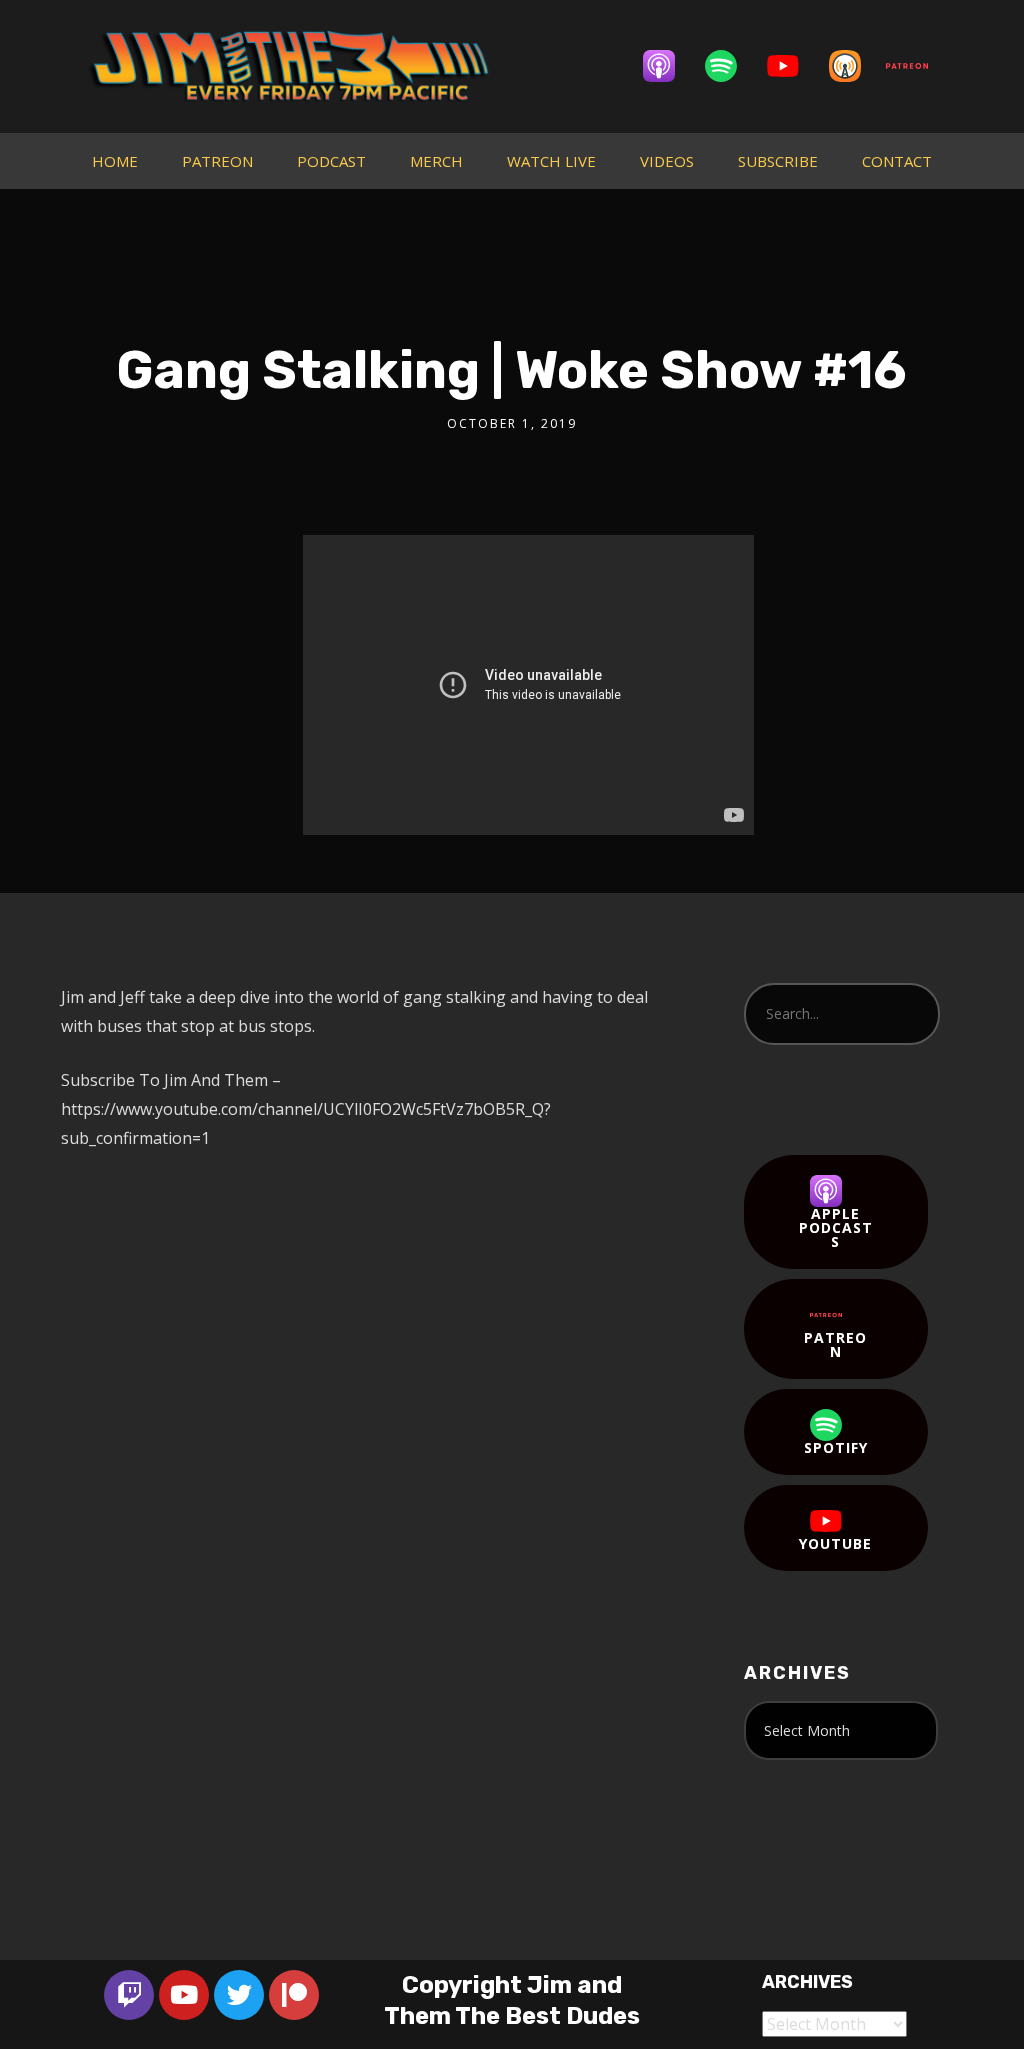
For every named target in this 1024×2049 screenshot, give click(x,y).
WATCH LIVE (551, 161)
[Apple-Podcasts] (669, 66)
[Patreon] (917, 66)
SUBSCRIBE (778, 161)
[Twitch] (129, 1995)
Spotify (836, 1447)
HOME (115, 161)
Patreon (835, 1344)
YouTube (835, 1543)
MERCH (436, 161)
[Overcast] (855, 66)
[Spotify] (731, 66)
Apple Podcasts (836, 1227)
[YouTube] (793, 66)
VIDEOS (667, 161)
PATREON (217, 161)
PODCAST (331, 161)
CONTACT (897, 161)
